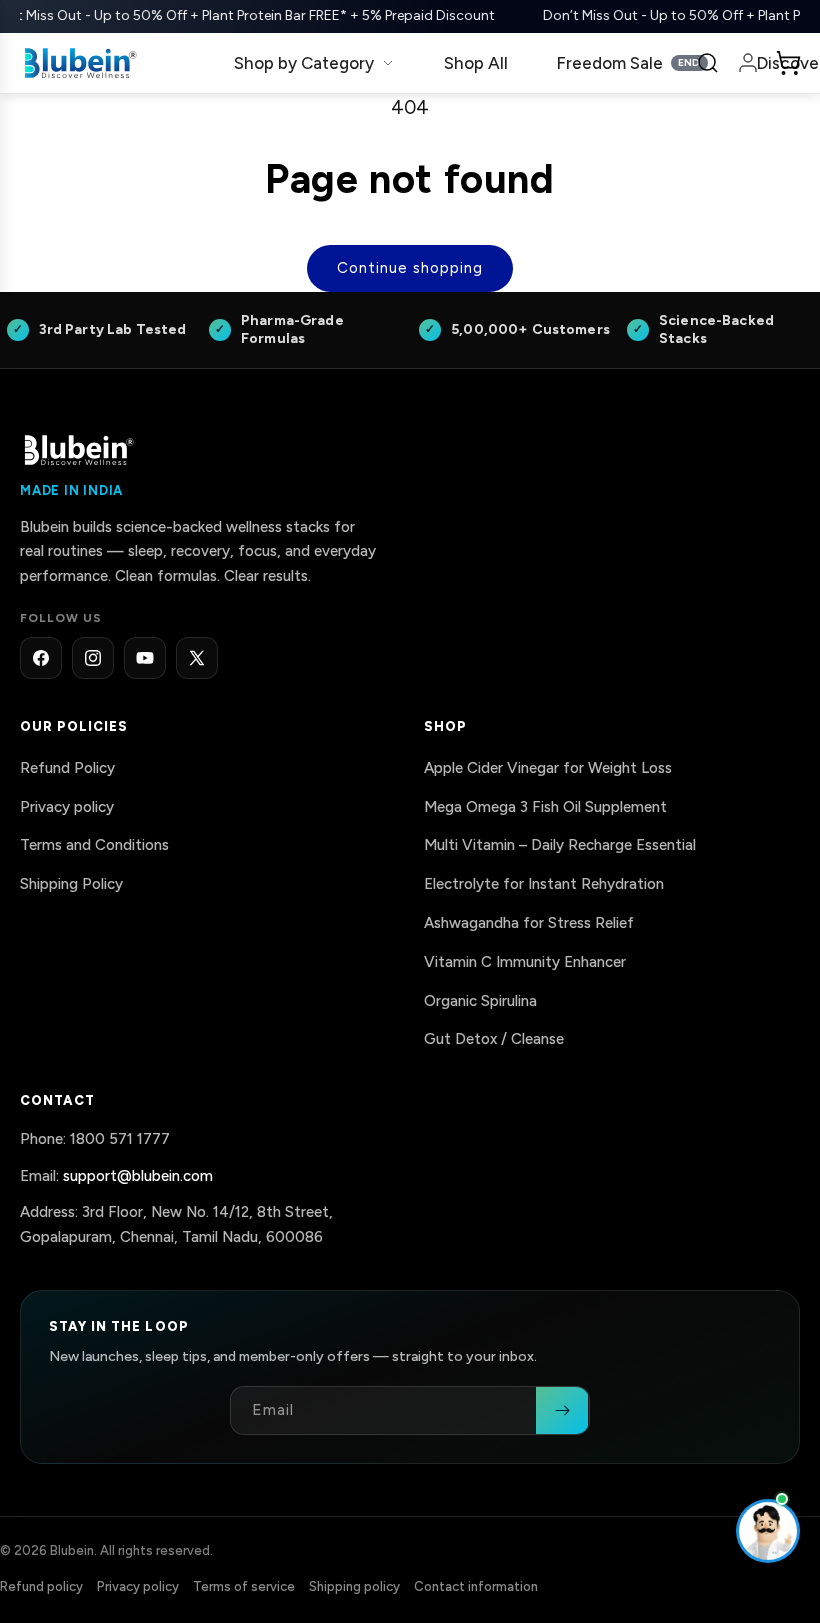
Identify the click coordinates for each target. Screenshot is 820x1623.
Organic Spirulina (480, 1000)
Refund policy (41, 1585)
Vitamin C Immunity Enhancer (525, 961)
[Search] (708, 63)
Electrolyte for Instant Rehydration (544, 884)
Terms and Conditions (94, 845)
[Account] (748, 63)
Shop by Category (304, 63)
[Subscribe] (562, 1410)
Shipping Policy (71, 884)
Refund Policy (67, 767)
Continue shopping (410, 268)
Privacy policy (67, 806)
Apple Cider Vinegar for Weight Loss (548, 767)
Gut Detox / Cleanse (494, 1039)
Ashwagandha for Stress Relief (529, 923)
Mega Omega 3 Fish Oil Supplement (545, 806)
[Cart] (788, 63)
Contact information (476, 1585)
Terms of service (244, 1585)
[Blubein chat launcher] (768, 1531)
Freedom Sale (628, 63)
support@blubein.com (138, 1175)
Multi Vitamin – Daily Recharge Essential (560, 845)
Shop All (476, 63)
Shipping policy (354, 1585)
